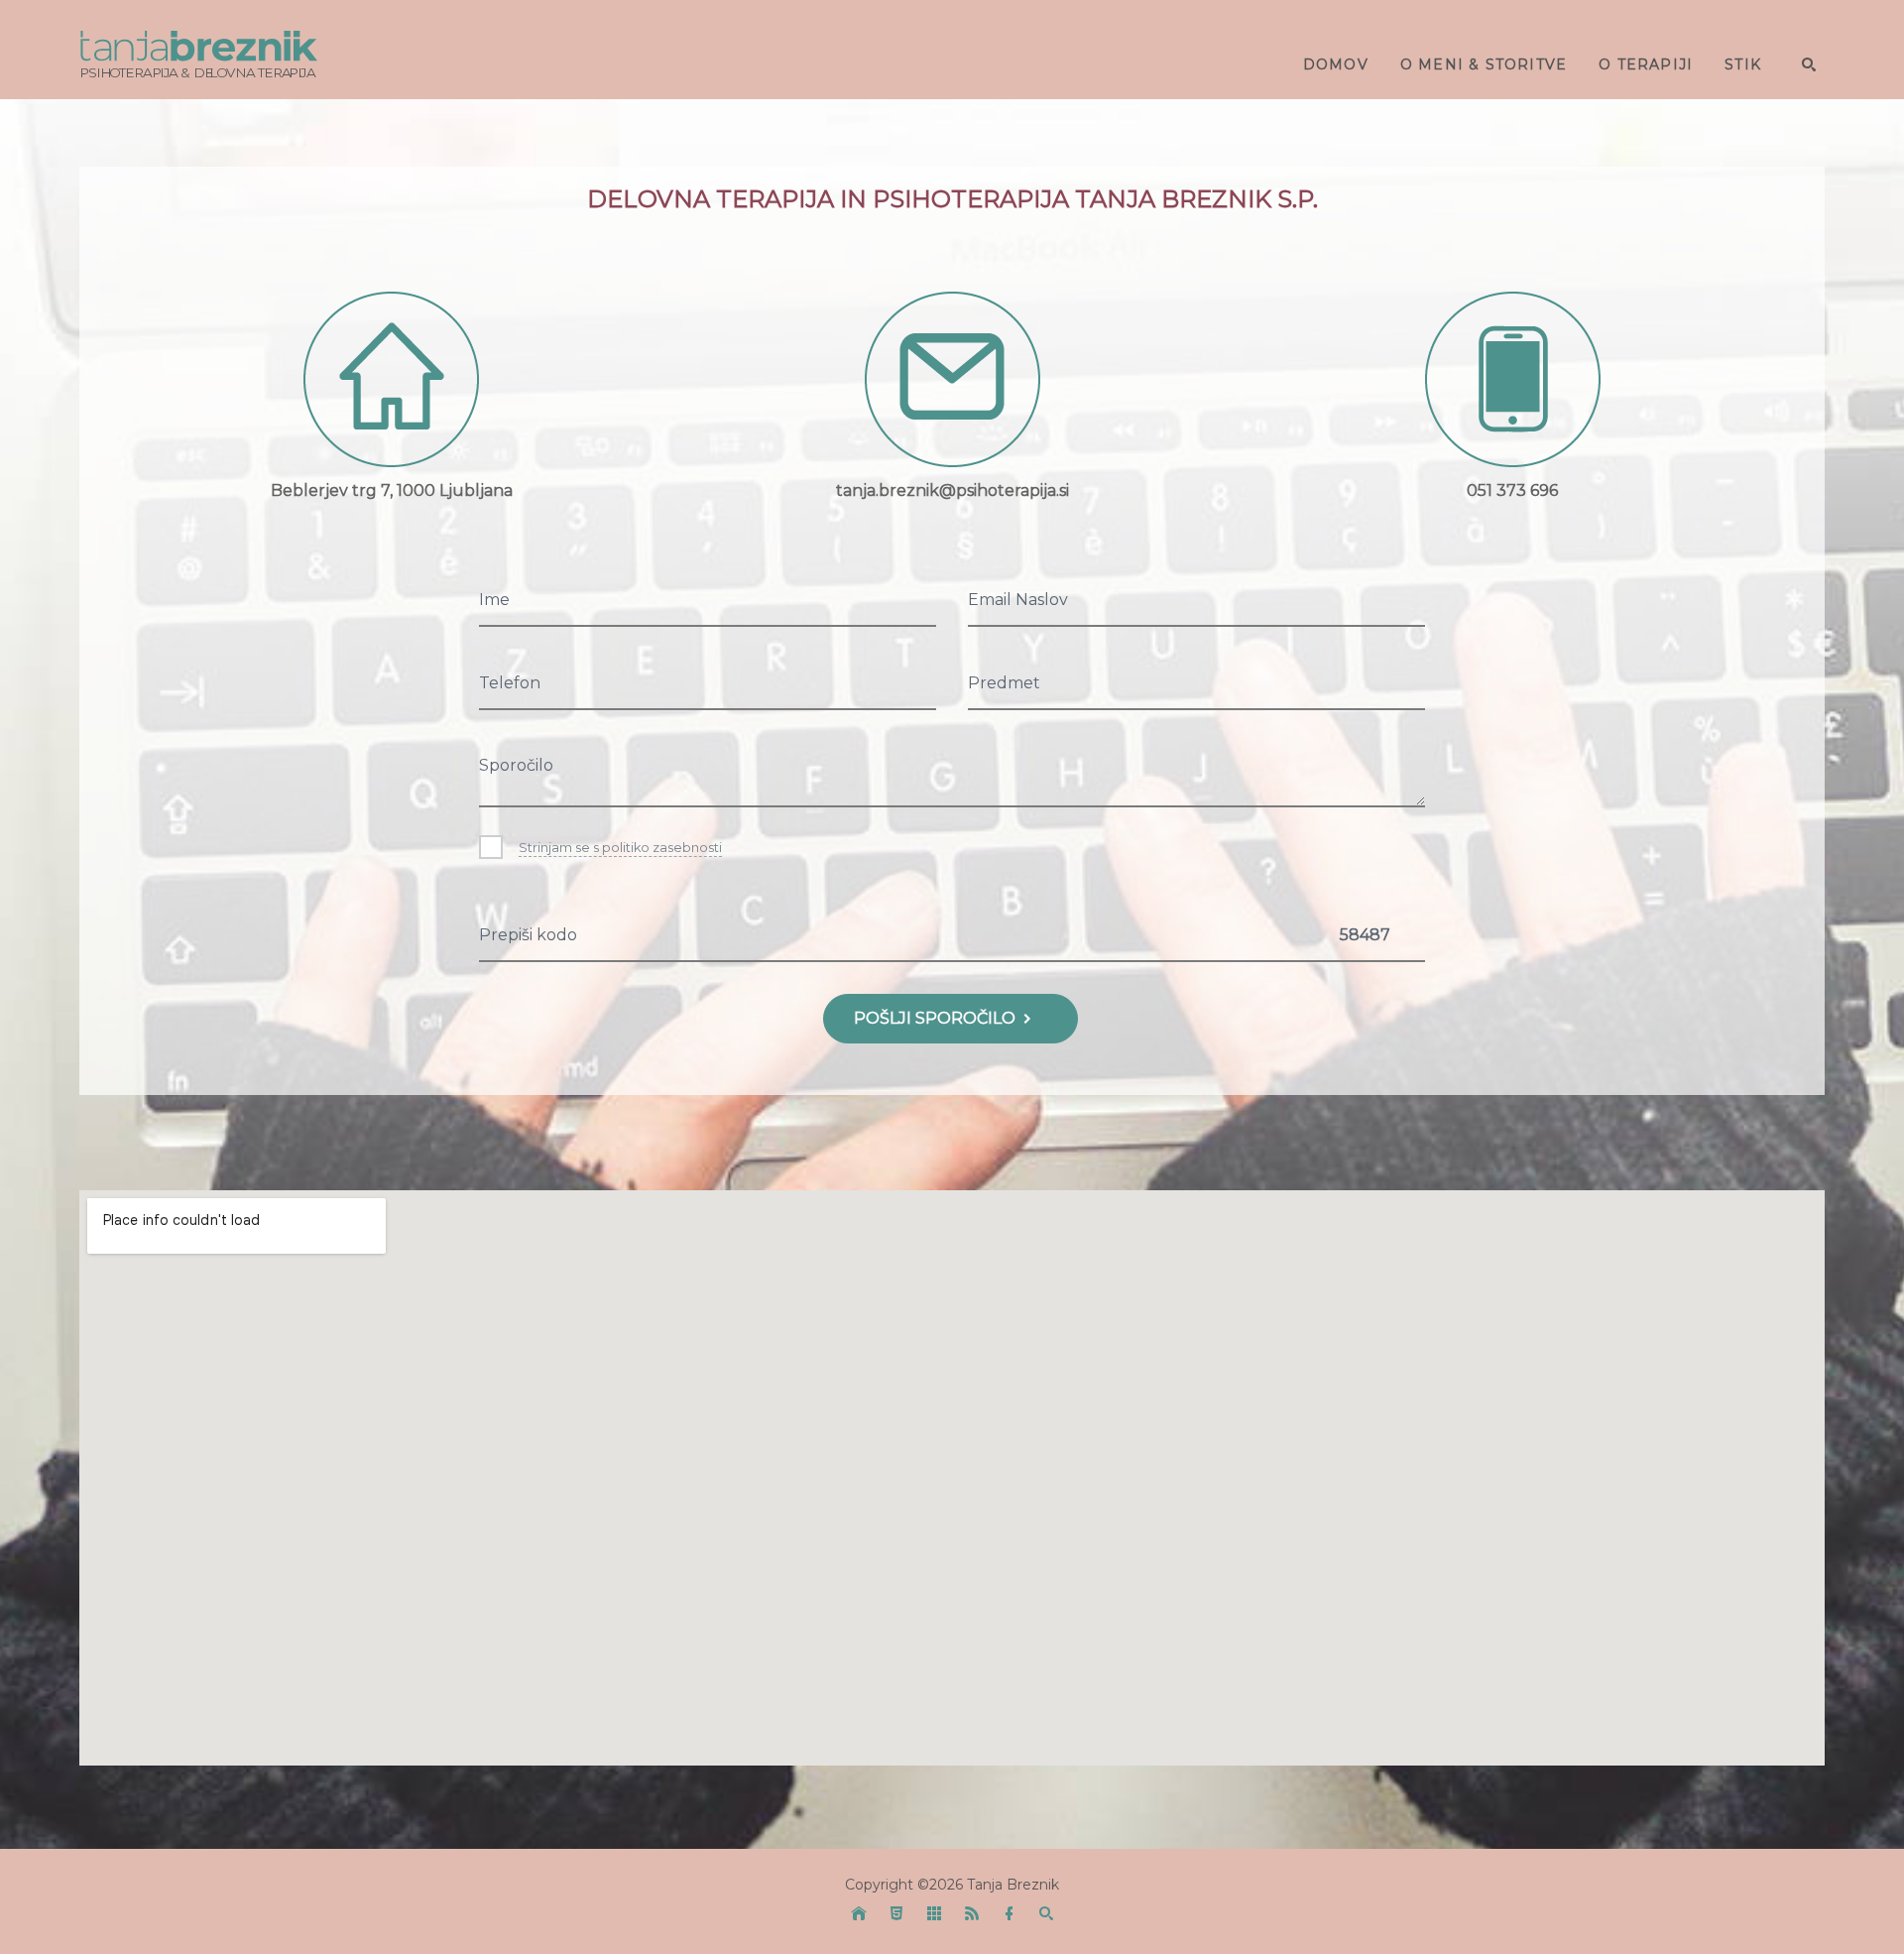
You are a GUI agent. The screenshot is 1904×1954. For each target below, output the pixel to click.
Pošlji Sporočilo (937, 1018)
